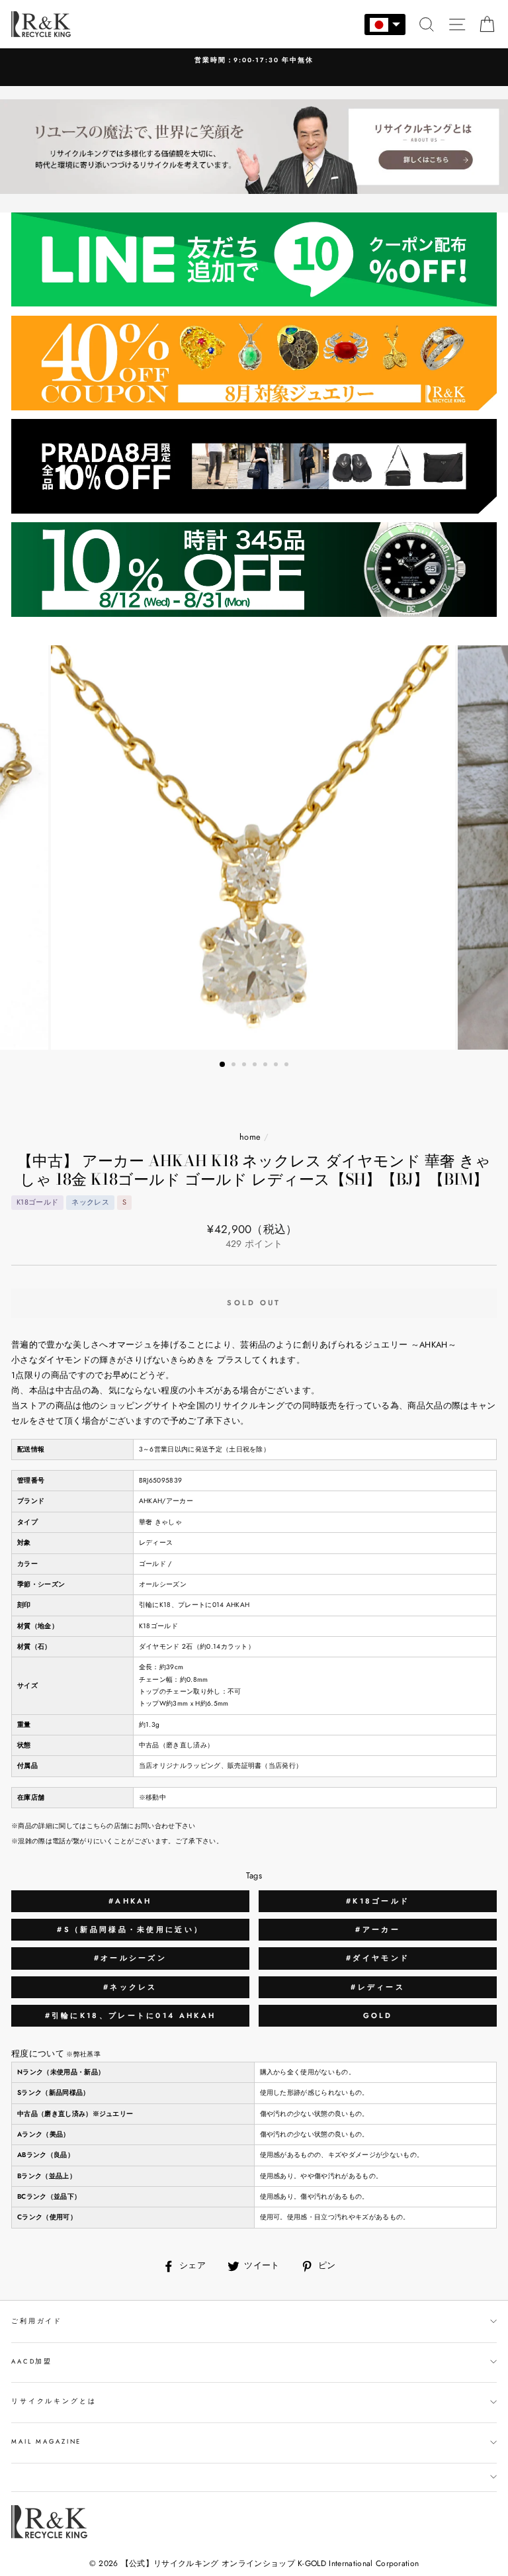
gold (378, 2015)
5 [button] (267, 1066)
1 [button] (223, 1065)
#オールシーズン (130, 1958)
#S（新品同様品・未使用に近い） (130, 1929)
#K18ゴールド (378, 1901)
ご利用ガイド (37, 2321)
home (250, 1137)
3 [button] (245, 1066)
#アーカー (378, 1929)
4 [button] (256, 1066)
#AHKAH (130, 1901)
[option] (254, 61)
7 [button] (288, 1066)
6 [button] (277, 1066)
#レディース (378, 1987)
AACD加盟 (32, 2362)
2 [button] (235, 1066)
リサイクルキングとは (54, 2401)
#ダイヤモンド (378, 1958)
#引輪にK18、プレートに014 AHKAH (131, 2015)
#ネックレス (130, 1987)
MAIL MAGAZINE (46, 2442)
